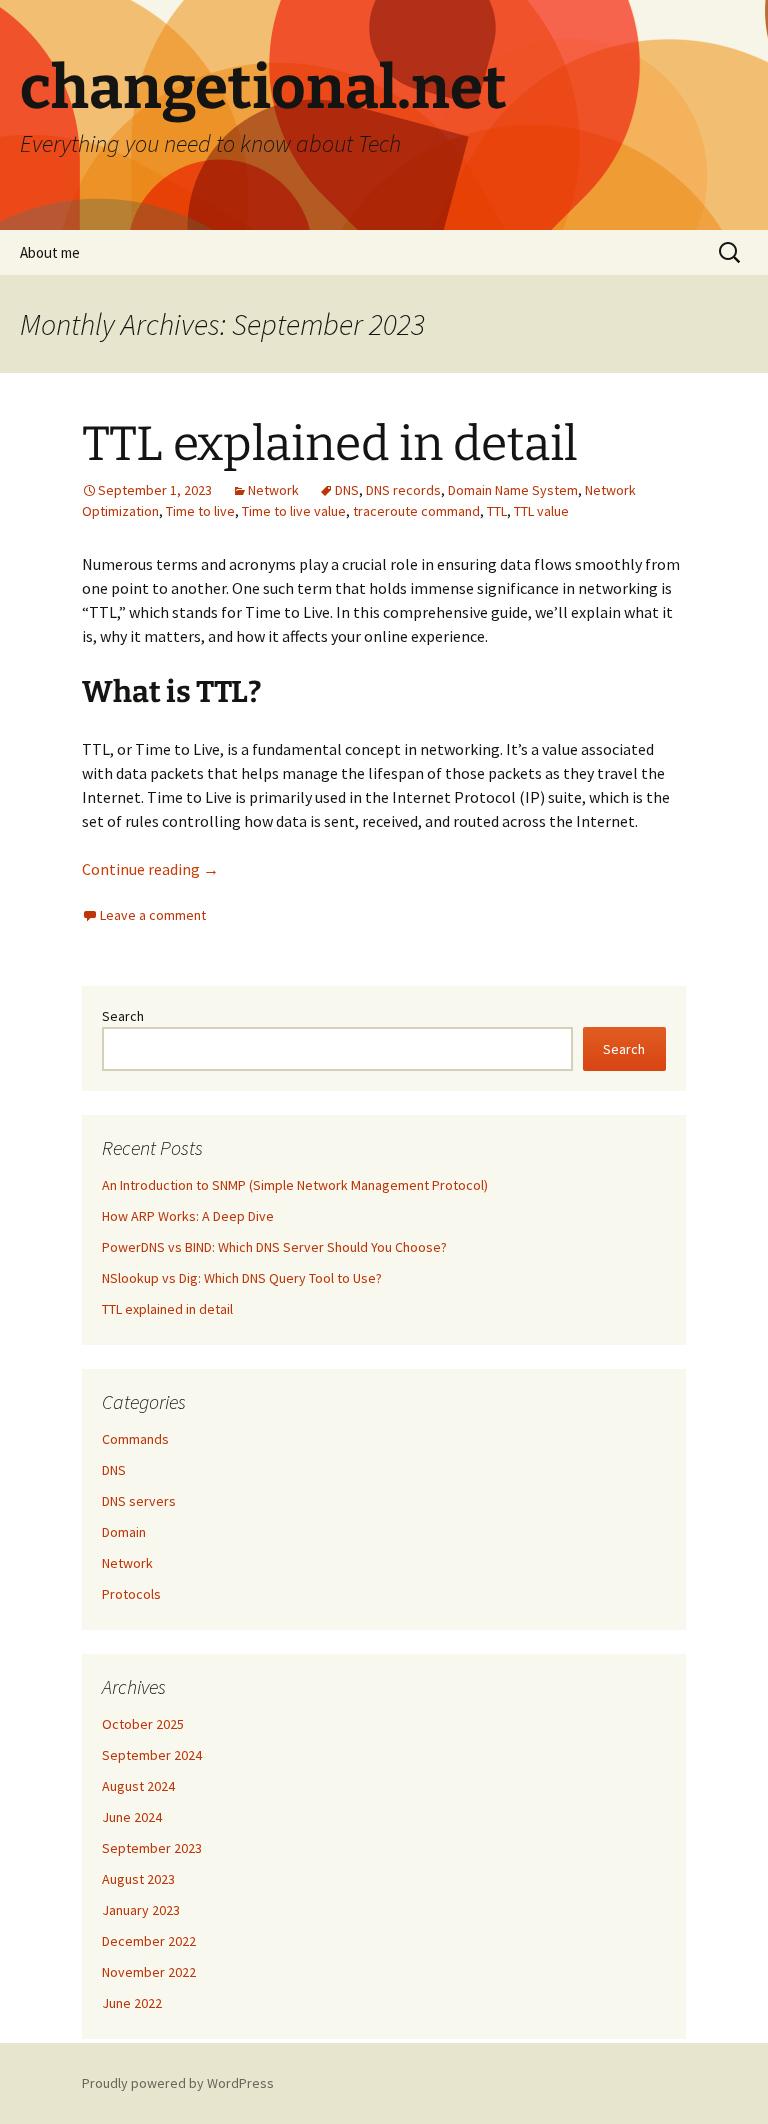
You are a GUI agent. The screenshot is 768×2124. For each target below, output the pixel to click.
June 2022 (132, 2003)
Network (273, 490)
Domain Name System (513, 490)
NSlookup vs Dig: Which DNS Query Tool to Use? (242, 1278)
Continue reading (150, 869)
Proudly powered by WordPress (178, 2083)
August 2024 (138, 1786)
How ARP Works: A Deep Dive (188, 1216)
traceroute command (416, 511)
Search (123, 1016)
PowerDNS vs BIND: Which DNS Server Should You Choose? (274, 1247)
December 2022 (149, 1941)
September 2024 (152, 1755)
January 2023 (141, 1910)
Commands (135, 1439)
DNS (347, 490)
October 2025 (143, 1724)
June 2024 (132, 1817)
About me (50, 252)
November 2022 (149, 1972)
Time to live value (294, 511)
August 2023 (138, 1879)
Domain (124, 1532)
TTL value (541, 511)
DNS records (403, 490)
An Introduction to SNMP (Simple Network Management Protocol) (295, 1185)
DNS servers (139, 1501)
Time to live (200, 511)
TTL (497, 511)
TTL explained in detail (330, 444)
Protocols (131, 1594)
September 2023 (152, 1848)
